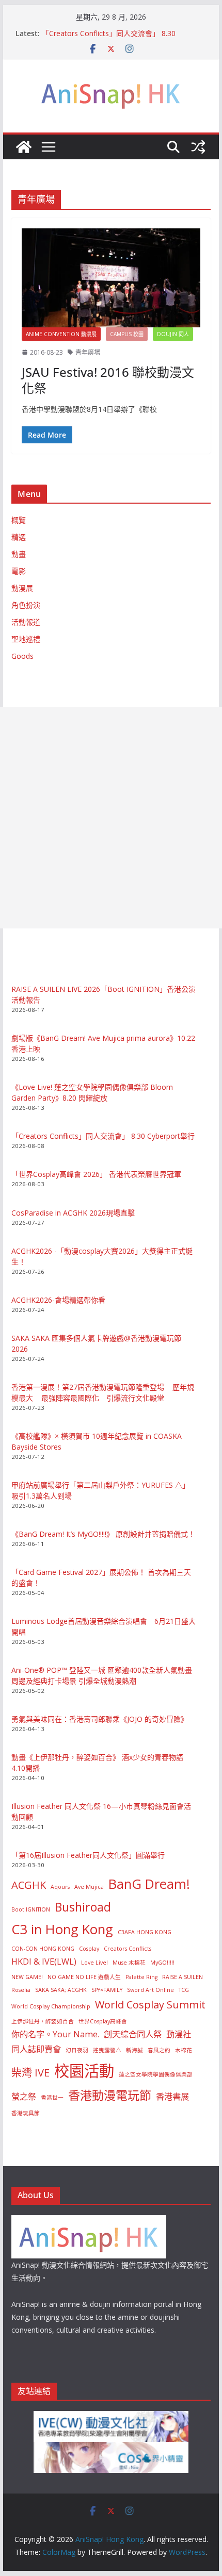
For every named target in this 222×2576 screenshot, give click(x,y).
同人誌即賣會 (36, 2049)
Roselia (21, 1990)
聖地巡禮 (26, 639)
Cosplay (89, 1949)
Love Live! (94, 1963)
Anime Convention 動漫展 (61, 334)
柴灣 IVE (30, 2073)
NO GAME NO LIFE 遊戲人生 (84, 1977)
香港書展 (172, 2097)
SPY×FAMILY (107, 1990)
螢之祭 (24, 2097)
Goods (22, 656)
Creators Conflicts (128, 1949)
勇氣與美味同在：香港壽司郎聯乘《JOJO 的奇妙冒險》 (100, 1719)
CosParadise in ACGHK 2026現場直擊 (73, 1213)
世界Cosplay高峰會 (103, 2021)
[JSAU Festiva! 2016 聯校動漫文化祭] (111, 278)
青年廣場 (88, 352)
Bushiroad (83, 1907)
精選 (19, 537)
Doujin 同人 (173, 334)
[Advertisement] (111, 818)
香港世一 (52, 2098)
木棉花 (184, 2050)
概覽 (19, 520)
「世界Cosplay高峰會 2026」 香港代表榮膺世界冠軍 (96, 1174)
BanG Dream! (149, 1884)
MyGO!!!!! (162, 1963)
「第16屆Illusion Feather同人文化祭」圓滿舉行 (88, 1855)
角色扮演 (26, 605)
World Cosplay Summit (150, 2005)
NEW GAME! (27, 1977)
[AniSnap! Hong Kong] (24, 147)
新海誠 (134, 2050)
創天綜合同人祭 (133, 2034)
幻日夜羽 (77, 2050)
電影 (19, 571)
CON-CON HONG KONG (43, 1949)
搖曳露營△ (107, 2050)
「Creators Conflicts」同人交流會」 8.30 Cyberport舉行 (103, 1136)
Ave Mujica (89, 1887)
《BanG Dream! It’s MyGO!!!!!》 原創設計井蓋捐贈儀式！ (103, 1534)
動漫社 (179, 2034)
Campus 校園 (127, 334)
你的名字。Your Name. (55, 2034)
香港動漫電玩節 (110, 2095)
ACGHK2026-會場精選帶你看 (58, 1300)
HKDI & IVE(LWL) (44, 1962)
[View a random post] (198, 147)
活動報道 (26, 622)
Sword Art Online (150, 1990)
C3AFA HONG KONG (145, 1932)
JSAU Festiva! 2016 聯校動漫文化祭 (108, 380)
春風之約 (159, 2050)
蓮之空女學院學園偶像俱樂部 (156, 2074)
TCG (184, 1990)
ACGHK (29, 1885)
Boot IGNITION (31, 1909)
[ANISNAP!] (89, 2222)
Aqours (60, 1887)
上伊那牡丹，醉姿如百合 (43, 2021)
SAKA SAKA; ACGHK (61, 1990)
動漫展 (22, 588)
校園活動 (84, 2071)
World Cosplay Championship (51, 2006)
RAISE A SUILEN (183, 1977)
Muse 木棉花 (129, 1963)
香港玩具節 (26, 2113)
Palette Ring (141, 1977)
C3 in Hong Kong (62, 1929)
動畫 (19, 554)
